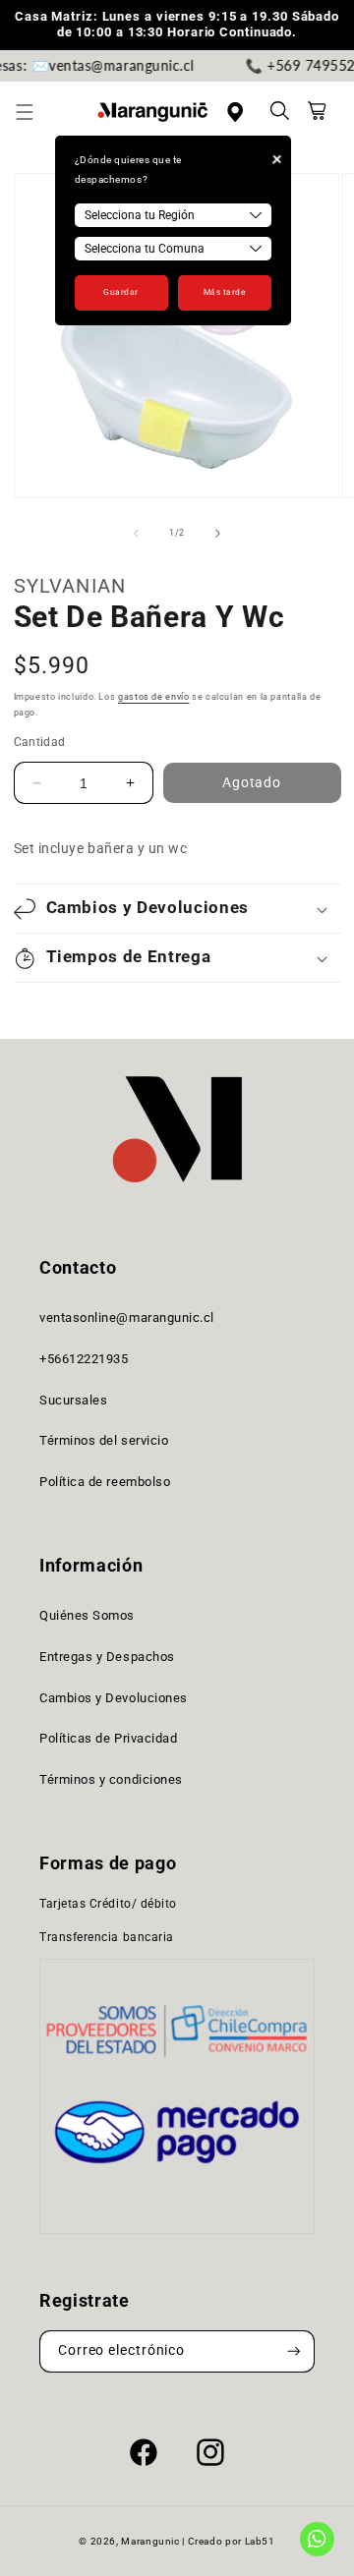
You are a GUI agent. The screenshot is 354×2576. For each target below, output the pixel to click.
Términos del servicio (104, 1440)
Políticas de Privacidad (108, 1738)
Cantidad (40, 742)
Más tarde (225, 292)
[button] (35, 112)
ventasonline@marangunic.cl (127, 1317)
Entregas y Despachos (107, 1657)
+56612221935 (84, 1359)
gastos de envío (153, 697)
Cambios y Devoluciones (114, 1698)
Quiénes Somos (87, 1615)
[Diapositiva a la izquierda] (136, 533)
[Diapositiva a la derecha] (218, 533)
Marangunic (150, 2541)
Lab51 (260, 2541)
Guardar (121, 292)
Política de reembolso (105, 1482)
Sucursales (73, 1400)
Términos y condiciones (111, 1779)
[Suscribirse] (294, 2351)
